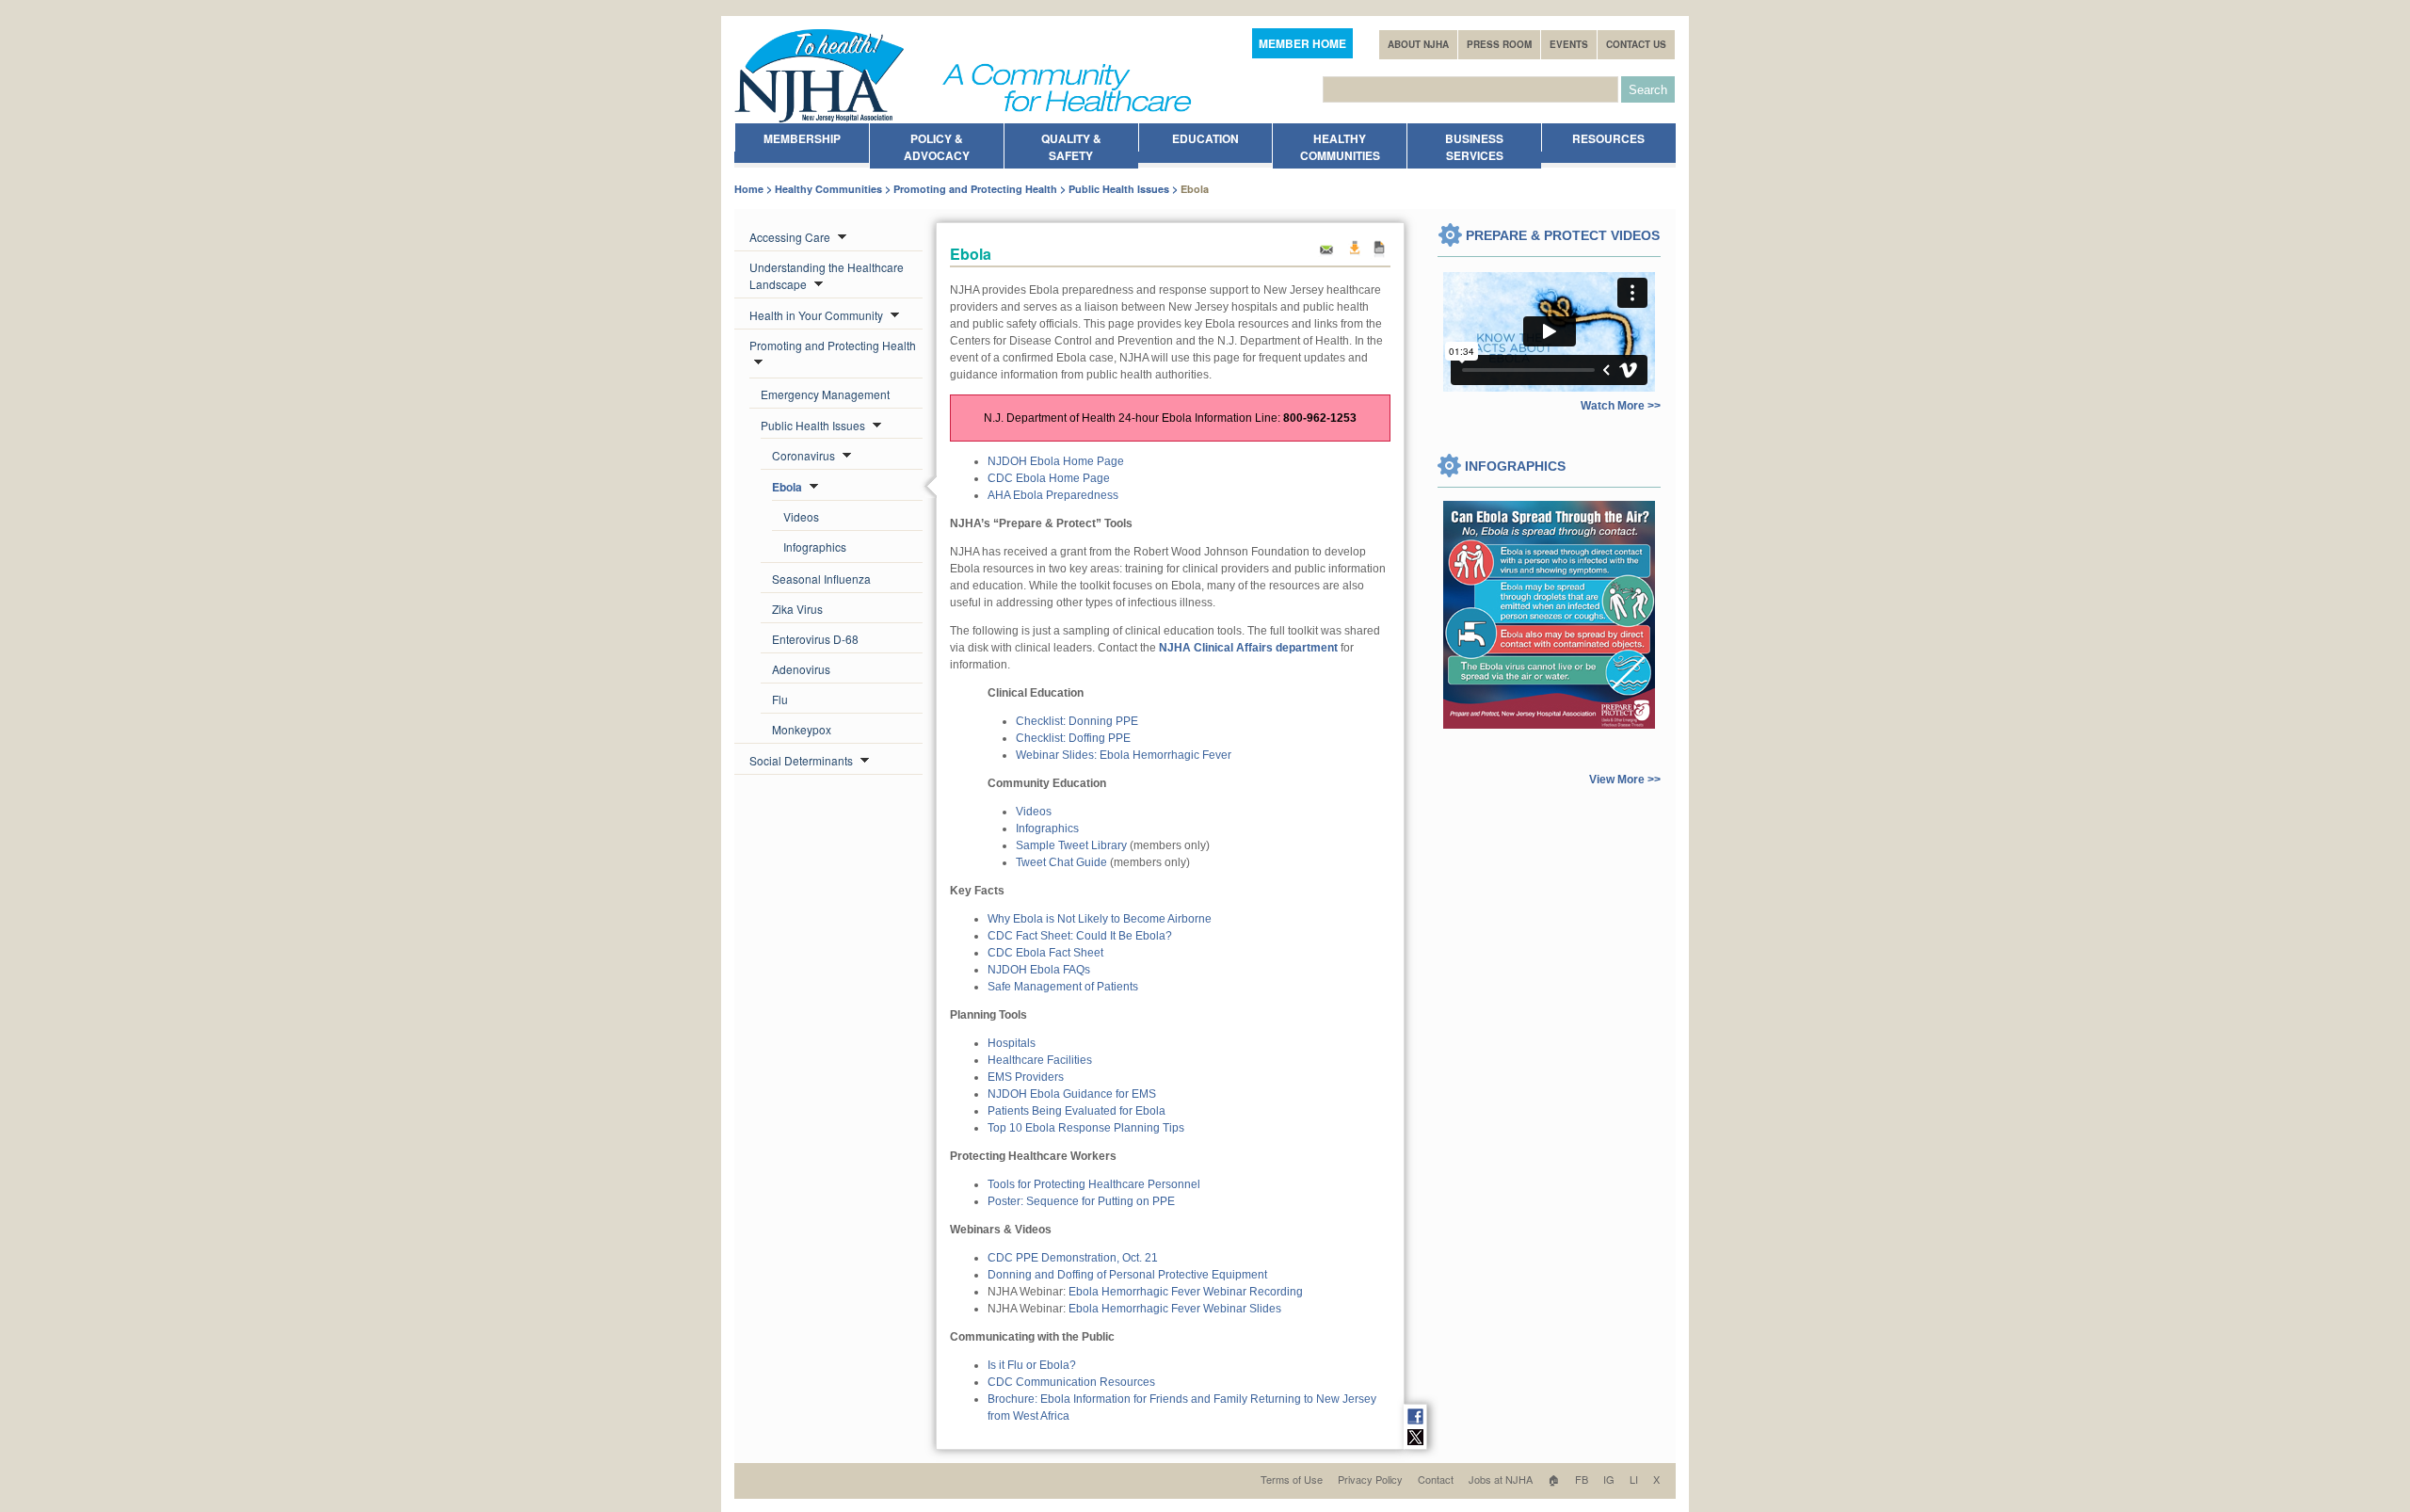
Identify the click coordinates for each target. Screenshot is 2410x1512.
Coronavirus (805, 455)
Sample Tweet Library (1071, 845)
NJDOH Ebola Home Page (1056, 461)
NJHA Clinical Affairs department (1248, 648)
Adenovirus (801, 669)
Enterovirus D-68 (815, 639)
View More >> (1625, 780)
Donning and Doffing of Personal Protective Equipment (1127, 1275)
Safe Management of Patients (1063, 987)
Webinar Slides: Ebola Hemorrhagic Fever (1124, 755)
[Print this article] (1354, 255)
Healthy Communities (828, 189)
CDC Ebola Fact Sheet (1045, 953)
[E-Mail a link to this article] (1326, 255)
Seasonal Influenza (821, 579)
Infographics (815, 547)
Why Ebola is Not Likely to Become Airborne (1100, 919)
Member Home (1302, 43)
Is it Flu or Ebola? (1032, 1365)
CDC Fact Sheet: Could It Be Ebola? (1080, 936)
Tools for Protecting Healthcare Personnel (1094, 1184)
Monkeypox (802, 729)
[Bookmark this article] (1380, 255)
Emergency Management (825, 394)
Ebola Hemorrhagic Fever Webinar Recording (1186, 1292)
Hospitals (1012, 1043)
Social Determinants (803, 760)
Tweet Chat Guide (1061, 862)
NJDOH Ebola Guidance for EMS (1072, 1094)
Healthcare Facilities (1040, 1060)
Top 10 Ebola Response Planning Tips (1086, 1128)
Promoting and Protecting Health (975, 189)
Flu (780, 699)
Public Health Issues (1119, 189)
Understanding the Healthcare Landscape (827, 275)
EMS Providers (1026, 1077)
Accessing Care (791, 237)
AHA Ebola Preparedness (1053, 495)
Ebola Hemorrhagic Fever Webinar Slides (1175, 1309)
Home (749, 189)
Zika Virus (797, 609)
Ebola (788, 487)
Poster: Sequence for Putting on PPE (1081, 1201)
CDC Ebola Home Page (1049, 478)
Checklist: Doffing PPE (1073, 738)
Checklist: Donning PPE (1077, 721)
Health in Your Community (818, 315)
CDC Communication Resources (1071, 1382)
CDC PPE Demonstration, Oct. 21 (1073, 1258)
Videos (801, 516)
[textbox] (1470, 89)
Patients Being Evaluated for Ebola (1076, 1111)
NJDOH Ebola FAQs (1039, 970)
